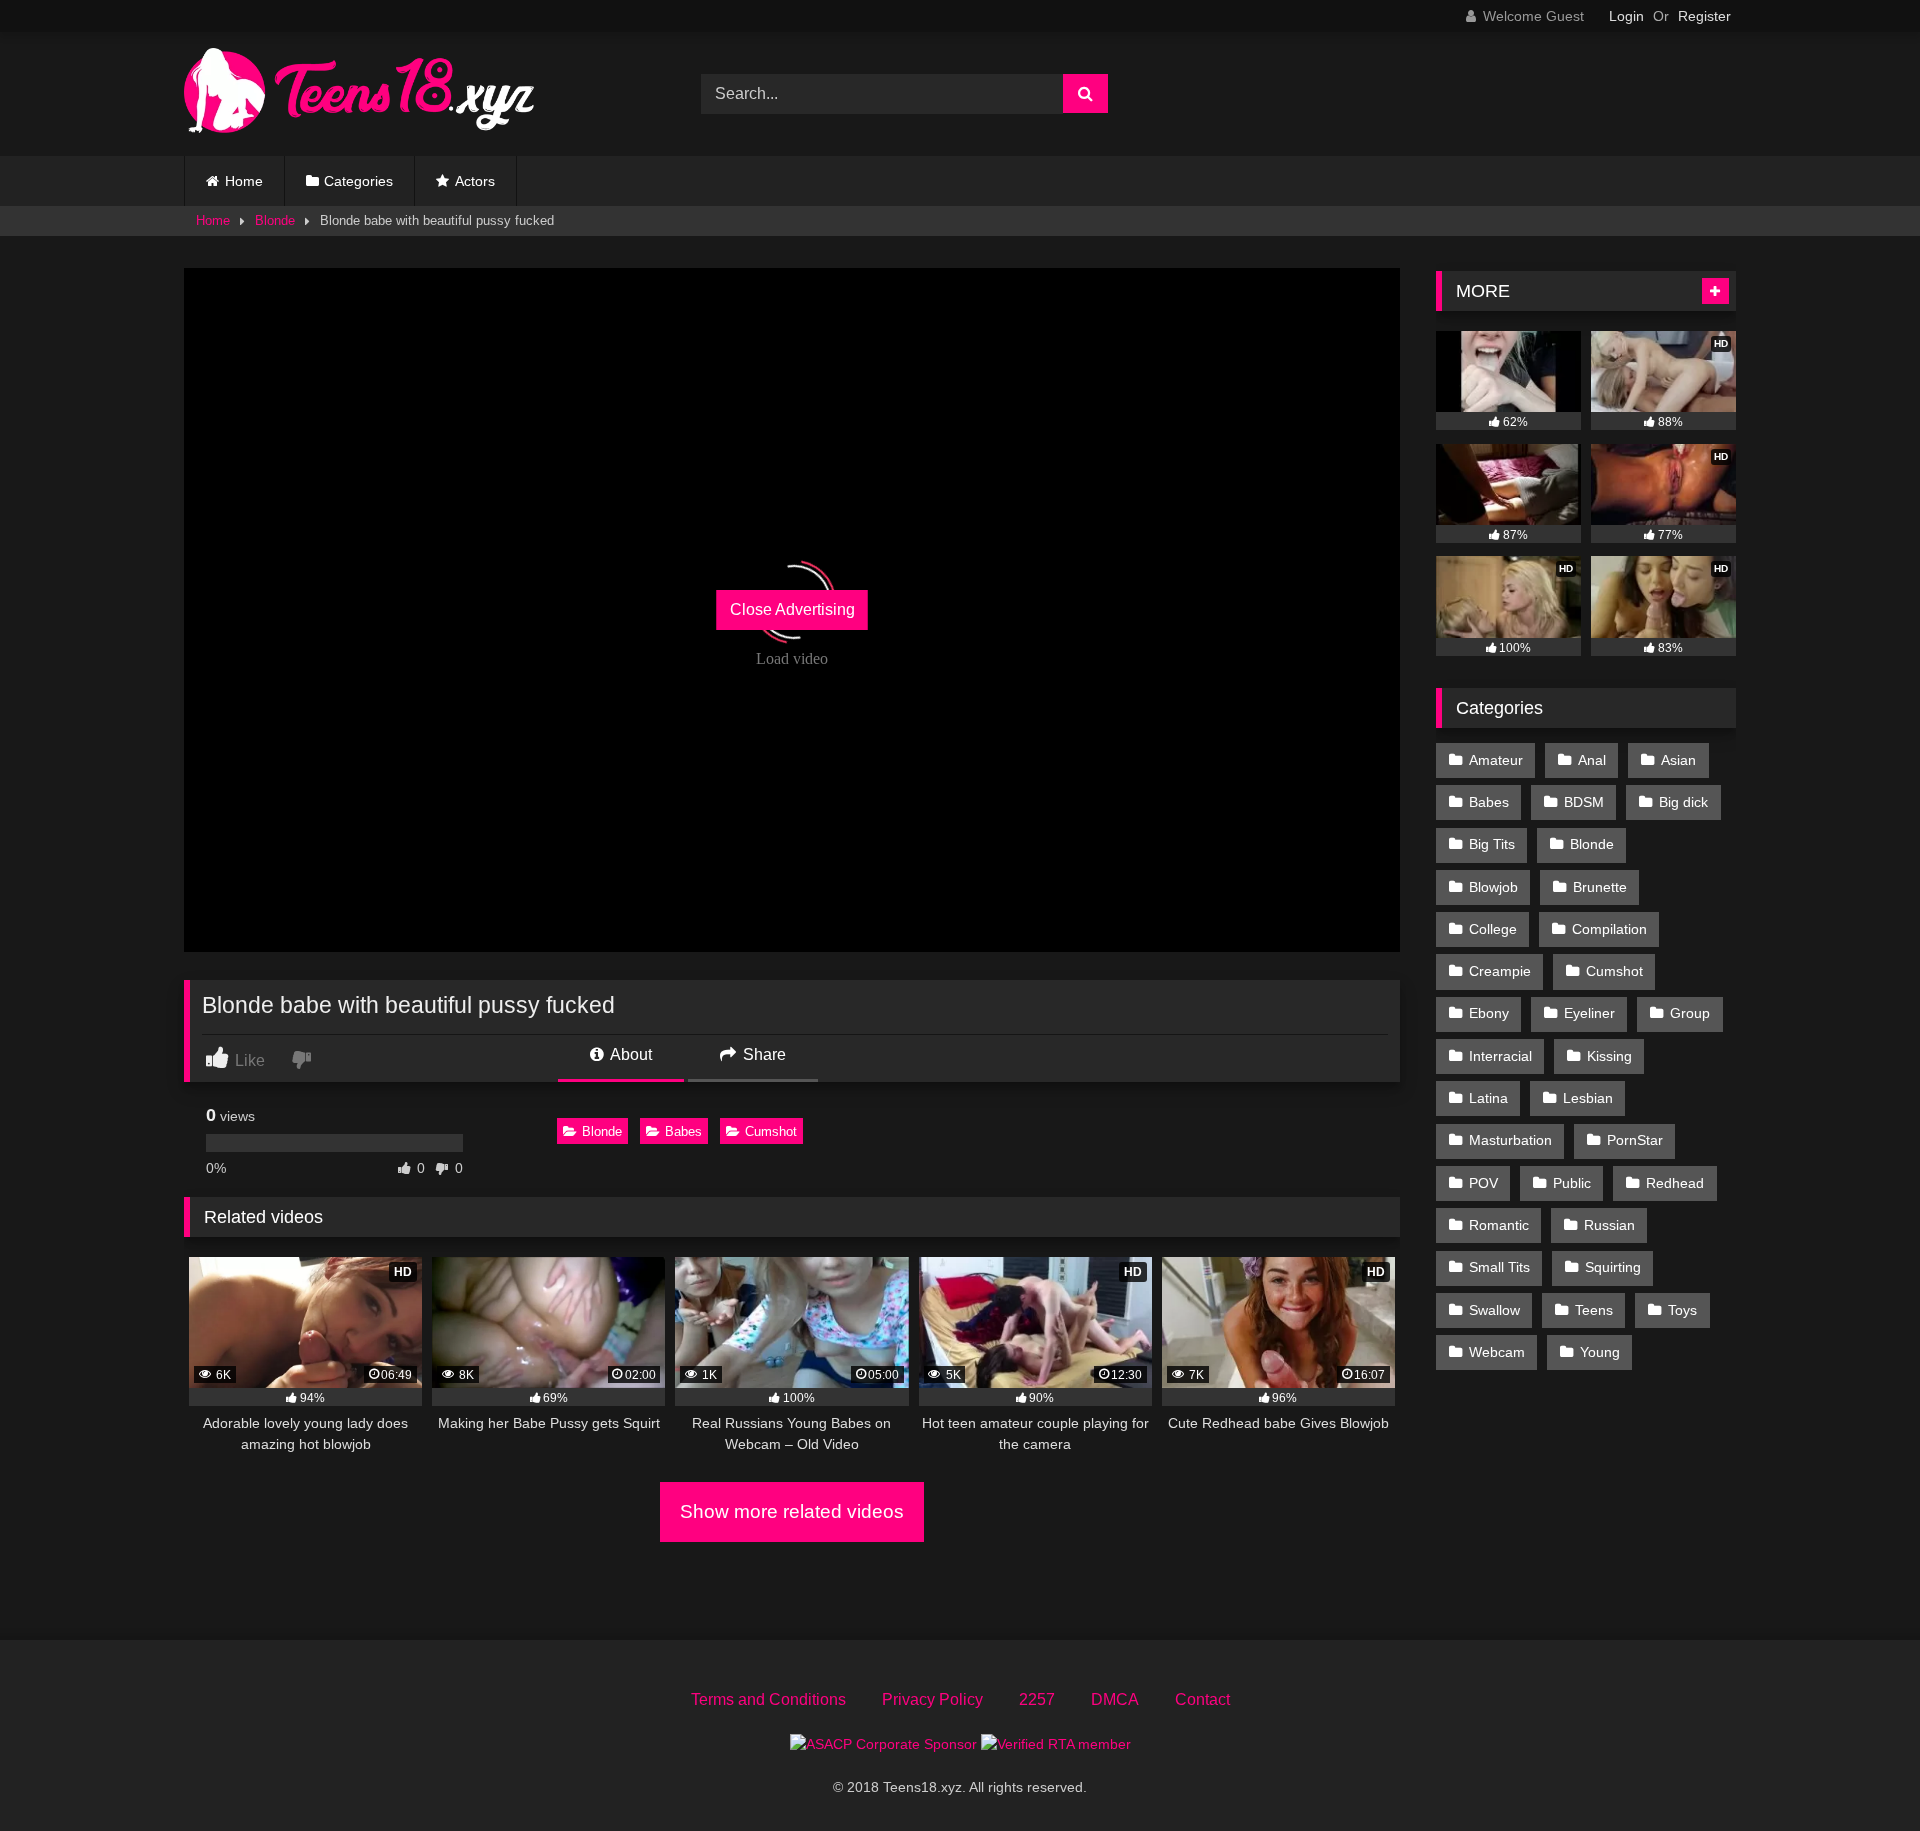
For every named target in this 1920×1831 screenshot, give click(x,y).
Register (1704, 16)
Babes (683, 1131)
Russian (1609, 1225)
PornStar (1635, 1140)
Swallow (1494, 1310)
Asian (1678, 760)
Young (1600, 1352)
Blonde (275, 220)
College (1493, 929)
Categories (358, 181)
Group (1690, 1013)
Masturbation (1510, 1140)
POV (1483, 1183)
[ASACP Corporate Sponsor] (885, 1744)
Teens (1594, 1310)
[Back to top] (1858, 1771)
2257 (1037, 1699)
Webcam (1497, 1352)
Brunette (1600, 887)
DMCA (1115, 1699)
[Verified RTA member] (1056, 1744)
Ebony (1489, 1013)
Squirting (1613, 1267)
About (629, 1054)
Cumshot (771, 1131)
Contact (1202, 1699)
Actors (475, 181)
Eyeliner (1589, 1013)
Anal (1592, 760)
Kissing (1609, 1056)
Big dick (1683, 802)
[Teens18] (359, 94)
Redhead (1675, 1183)
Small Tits (1499, 1267)
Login (1626, 16)
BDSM (1584, 802)
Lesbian (1588, 1098)
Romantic (1499, 1225)
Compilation (1609, 929)
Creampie (1500, 971)
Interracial (1500, 1056)
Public (1572, 1183)
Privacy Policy (932, 1699)
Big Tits (1492, 844)
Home (244, 181)
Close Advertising (792, 609)
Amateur (1496, 760)
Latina (1488, 1098)
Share (762, 1054)
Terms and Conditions (768, 1699)
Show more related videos (792, 1511)
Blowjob (1493, 887)
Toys (1682, 1310)
